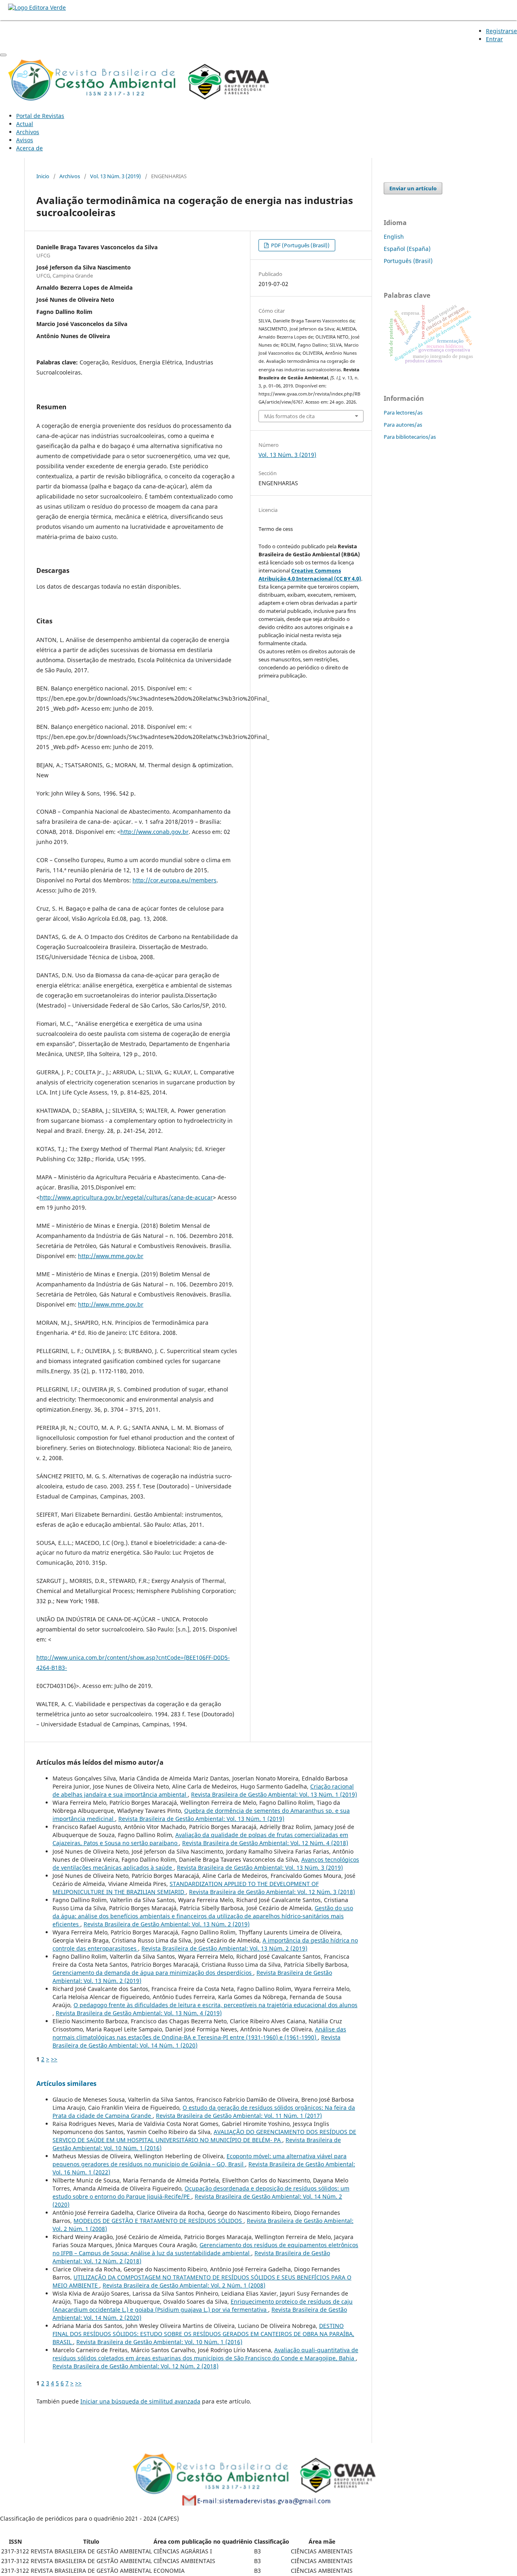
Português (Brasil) (408, 261)
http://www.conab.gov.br (154, 832)
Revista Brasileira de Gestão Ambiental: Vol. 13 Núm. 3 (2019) (260, 1868)
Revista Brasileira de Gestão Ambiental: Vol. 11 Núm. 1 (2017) (239, 2116)
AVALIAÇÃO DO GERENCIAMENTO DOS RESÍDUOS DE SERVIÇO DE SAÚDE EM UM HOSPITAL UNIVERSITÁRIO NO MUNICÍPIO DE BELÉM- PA (204, 2136)
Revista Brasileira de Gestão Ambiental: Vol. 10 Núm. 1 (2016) (159, 2342)
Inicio (43, 176)
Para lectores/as (403, 412)
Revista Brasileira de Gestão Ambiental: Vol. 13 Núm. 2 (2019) (167, 1924)
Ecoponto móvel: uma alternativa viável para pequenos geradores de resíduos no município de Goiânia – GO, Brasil (200, 2160)
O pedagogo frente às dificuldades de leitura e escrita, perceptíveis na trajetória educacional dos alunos (215, 2005)
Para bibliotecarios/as (410, 437)
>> (54, 2059)
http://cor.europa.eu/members (174, 880)
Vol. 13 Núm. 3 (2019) (116, 176)
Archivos (28, 132)
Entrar (494, 39)
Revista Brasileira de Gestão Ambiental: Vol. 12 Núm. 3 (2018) (272, 1892)
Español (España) (407, 249)
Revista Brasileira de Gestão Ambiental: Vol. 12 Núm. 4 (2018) (265, 1843)
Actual (25, 124)
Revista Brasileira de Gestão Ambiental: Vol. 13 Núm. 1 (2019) (274, 1794)
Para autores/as (403, 425)
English (394, 237)
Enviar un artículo (413, 188)
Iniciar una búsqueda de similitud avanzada (140, 2401)
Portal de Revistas (40, 116)
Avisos (25, 140)
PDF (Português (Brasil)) (300, 245)
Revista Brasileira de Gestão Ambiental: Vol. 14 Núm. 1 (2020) (197, 2041)
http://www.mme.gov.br (111, 1256)
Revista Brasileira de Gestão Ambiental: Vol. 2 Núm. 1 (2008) (184, 2285)
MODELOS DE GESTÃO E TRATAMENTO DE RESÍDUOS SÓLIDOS (159, 2221)
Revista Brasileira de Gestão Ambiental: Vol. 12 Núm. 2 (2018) (136, 2366)
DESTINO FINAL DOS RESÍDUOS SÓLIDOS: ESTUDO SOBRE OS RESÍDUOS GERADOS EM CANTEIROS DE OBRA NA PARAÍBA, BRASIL (203, 2334)
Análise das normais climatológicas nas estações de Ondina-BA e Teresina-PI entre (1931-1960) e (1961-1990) (199, 2033)
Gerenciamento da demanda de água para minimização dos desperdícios (153, 1973)
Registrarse (501, 31)
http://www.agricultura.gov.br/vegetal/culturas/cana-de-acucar (126, 1197)
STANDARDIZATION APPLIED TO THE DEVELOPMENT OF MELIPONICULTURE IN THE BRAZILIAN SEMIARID (186, 1888)
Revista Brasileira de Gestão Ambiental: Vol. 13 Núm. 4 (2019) (139, 2013)
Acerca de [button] (29, 148)
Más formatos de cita (289, 416)
